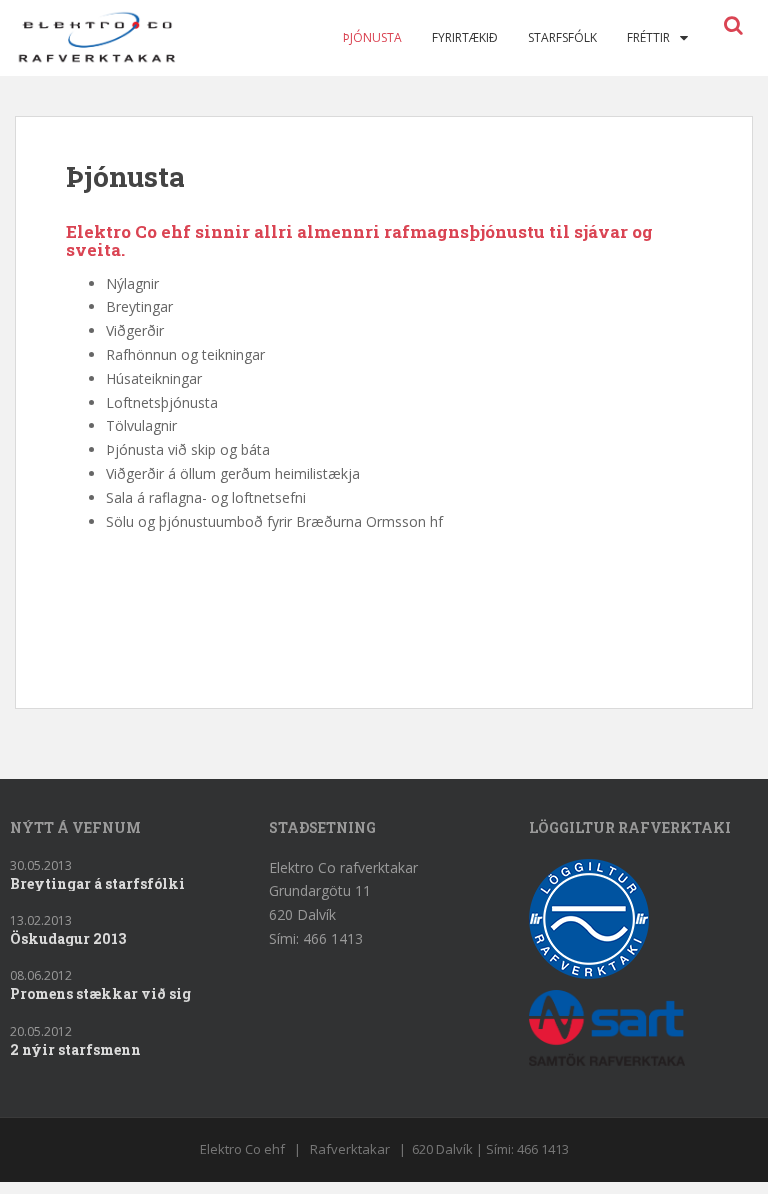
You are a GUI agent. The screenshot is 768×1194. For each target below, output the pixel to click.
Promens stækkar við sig (100, 993)
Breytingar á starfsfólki (97, 883)
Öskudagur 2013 (68, 938)
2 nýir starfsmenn (75, 1049)
